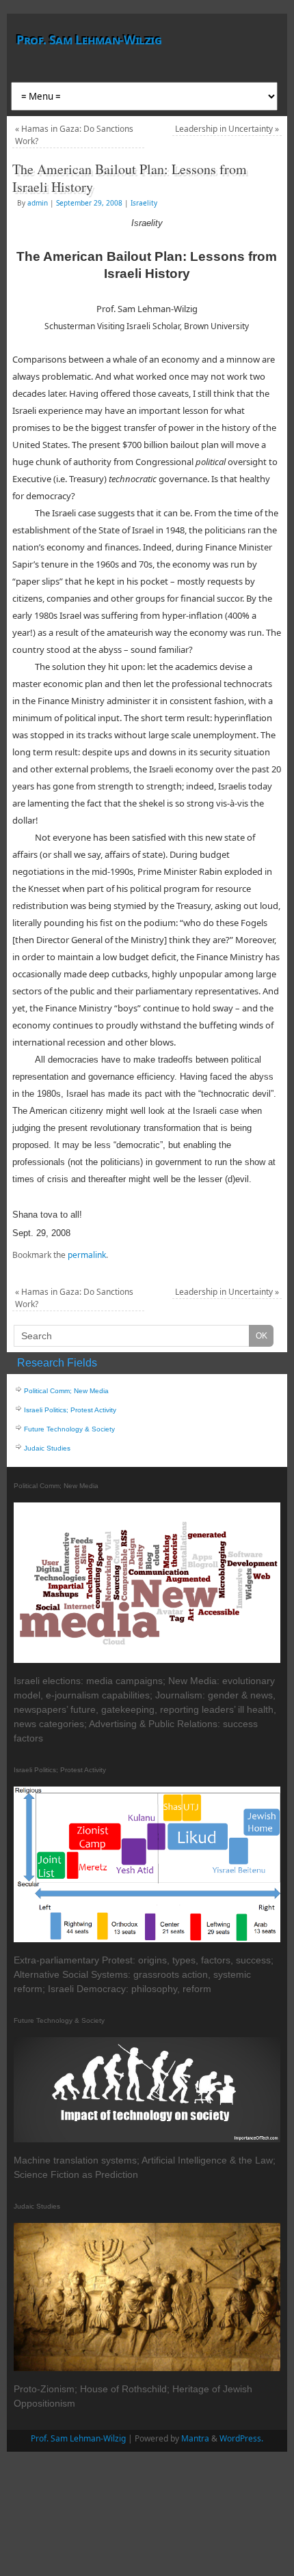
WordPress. (241, 2438)
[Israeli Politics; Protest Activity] (147, 1940)
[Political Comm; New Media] (147, 1661)
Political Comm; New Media (66, 1391)
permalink (87, 1255)
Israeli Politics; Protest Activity (70, 1410)
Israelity (144, 203)
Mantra (195, 2438)
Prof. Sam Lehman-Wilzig (89, 40)
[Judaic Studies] (147, 2369)
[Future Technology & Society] (147, 2140)
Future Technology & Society (69, 1429)
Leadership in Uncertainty (227, 129)
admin (38, 203)
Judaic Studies (47, 1448)
